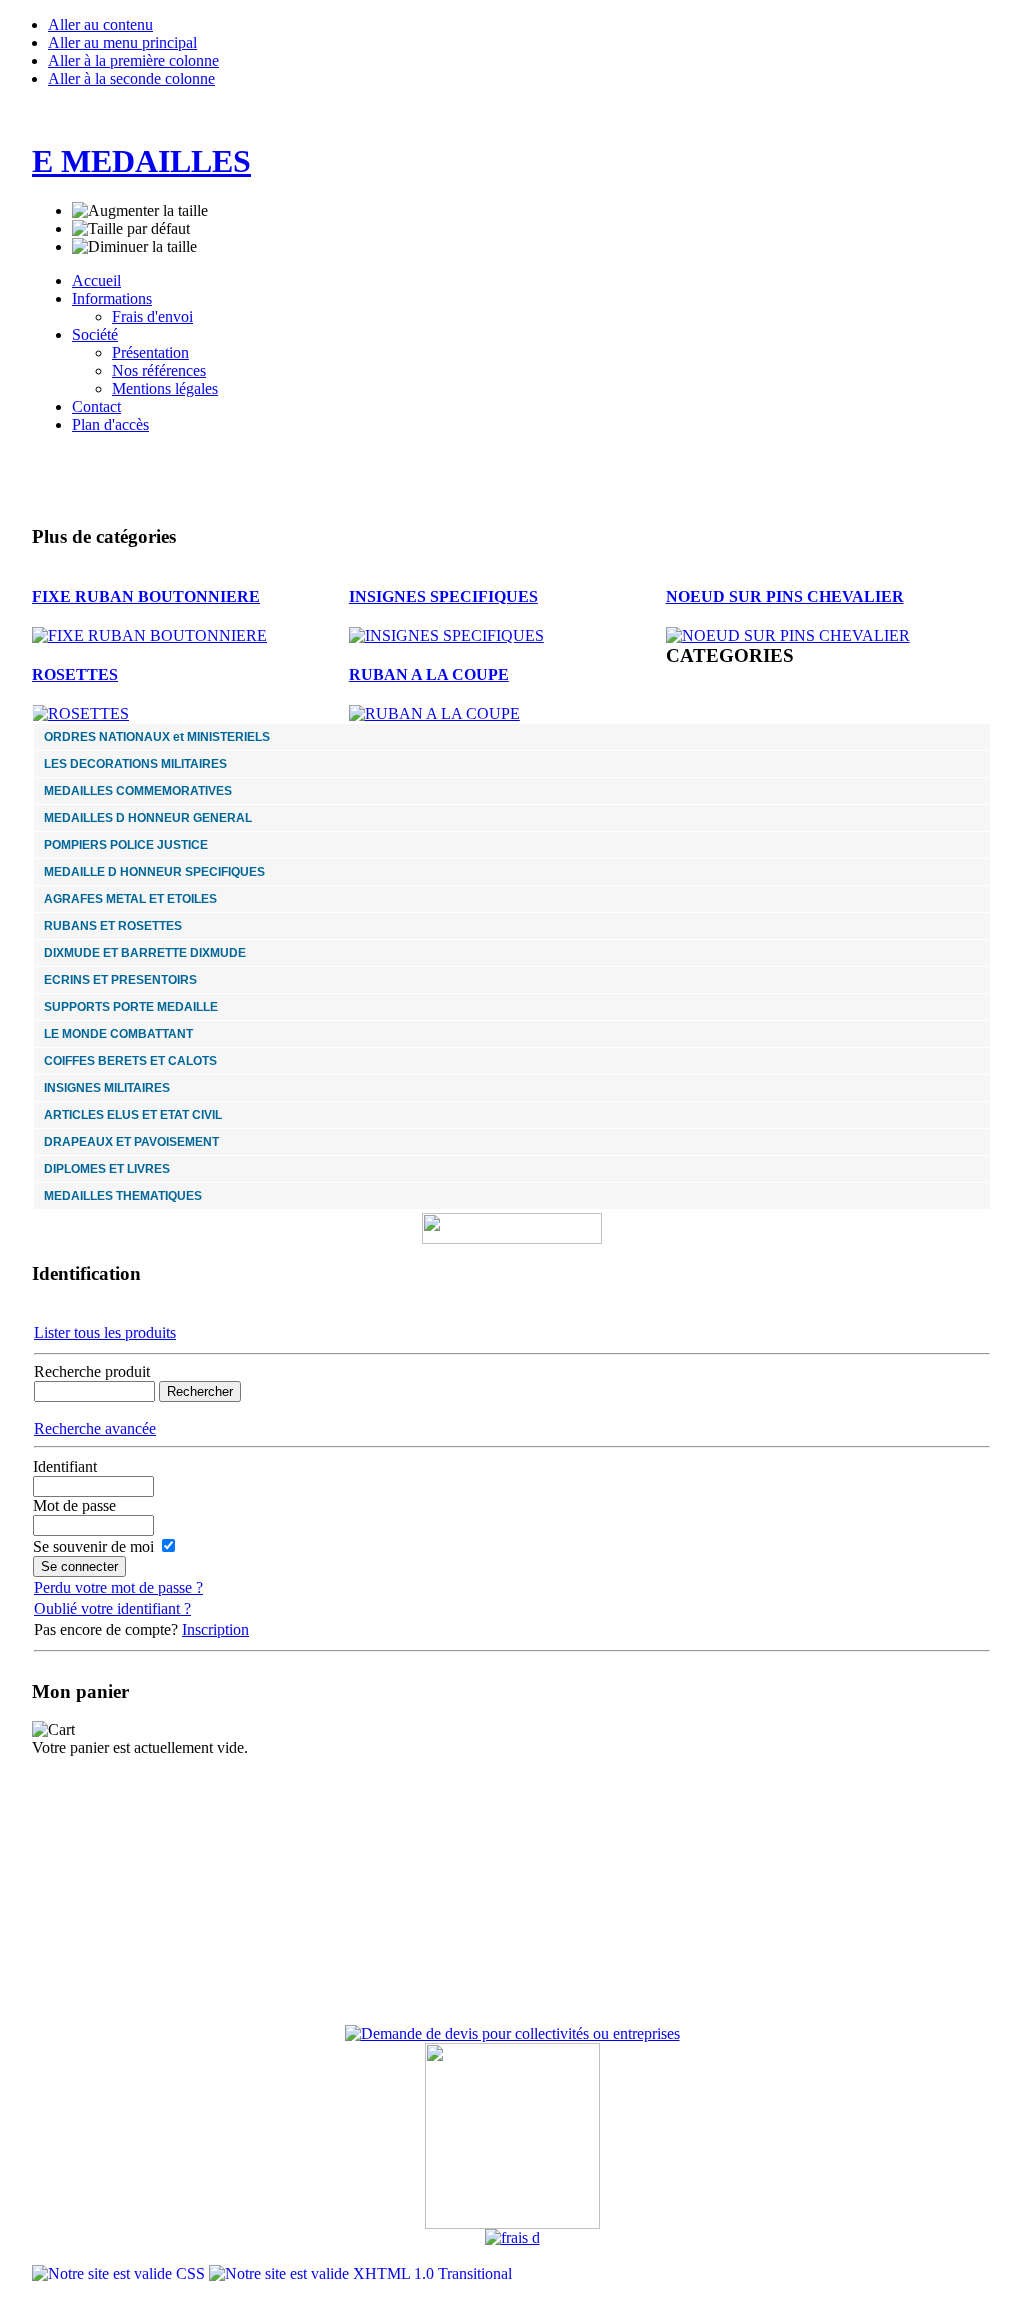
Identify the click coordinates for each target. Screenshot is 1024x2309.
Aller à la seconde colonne (131, 78)
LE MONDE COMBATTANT (118, 1034)
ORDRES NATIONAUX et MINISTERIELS (157, 737)
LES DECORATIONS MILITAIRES (135, 764)
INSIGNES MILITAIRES (107, 1088)
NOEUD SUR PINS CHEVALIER (785, 596)
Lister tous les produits (105, 1332)
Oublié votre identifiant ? (112, 1608)
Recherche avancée (95, 1428)
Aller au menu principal (122, 42)
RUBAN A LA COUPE (429, 674)
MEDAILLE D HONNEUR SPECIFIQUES (154, 872)
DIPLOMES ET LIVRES (107, 1169)
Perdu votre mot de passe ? (118, 1587)
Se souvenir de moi (93, 1546)
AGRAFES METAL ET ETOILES (130, 899)
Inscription (215, 1629)
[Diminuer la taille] (134, 247)
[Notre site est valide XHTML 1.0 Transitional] (360, 2273)
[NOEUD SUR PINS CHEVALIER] (788, 635)
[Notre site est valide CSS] (120, 2273)
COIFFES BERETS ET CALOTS (130, 1061)
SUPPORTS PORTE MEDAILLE (131, 1007)
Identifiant (65, 1466)
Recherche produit (92, 1371)
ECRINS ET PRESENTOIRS (120, 980)
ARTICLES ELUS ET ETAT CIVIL (133, 1115)
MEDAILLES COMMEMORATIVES (138, 791)
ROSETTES (75, 674)
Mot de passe (74, 1505)
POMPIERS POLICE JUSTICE (126, 845)
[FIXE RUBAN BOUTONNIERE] (149, 635)
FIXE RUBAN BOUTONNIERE (146, 596)
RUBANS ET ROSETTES (113, 926)
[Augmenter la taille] (140, 211)
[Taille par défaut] (131, 229)
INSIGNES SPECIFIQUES (443, 596)
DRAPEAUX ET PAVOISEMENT (131, 1142)
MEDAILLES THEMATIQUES (123, 1196)
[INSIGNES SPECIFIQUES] (446, 635)
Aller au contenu (100, 24)
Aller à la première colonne (133, 60)
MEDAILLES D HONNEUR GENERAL (148, 818)
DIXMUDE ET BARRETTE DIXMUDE (145, 953)
